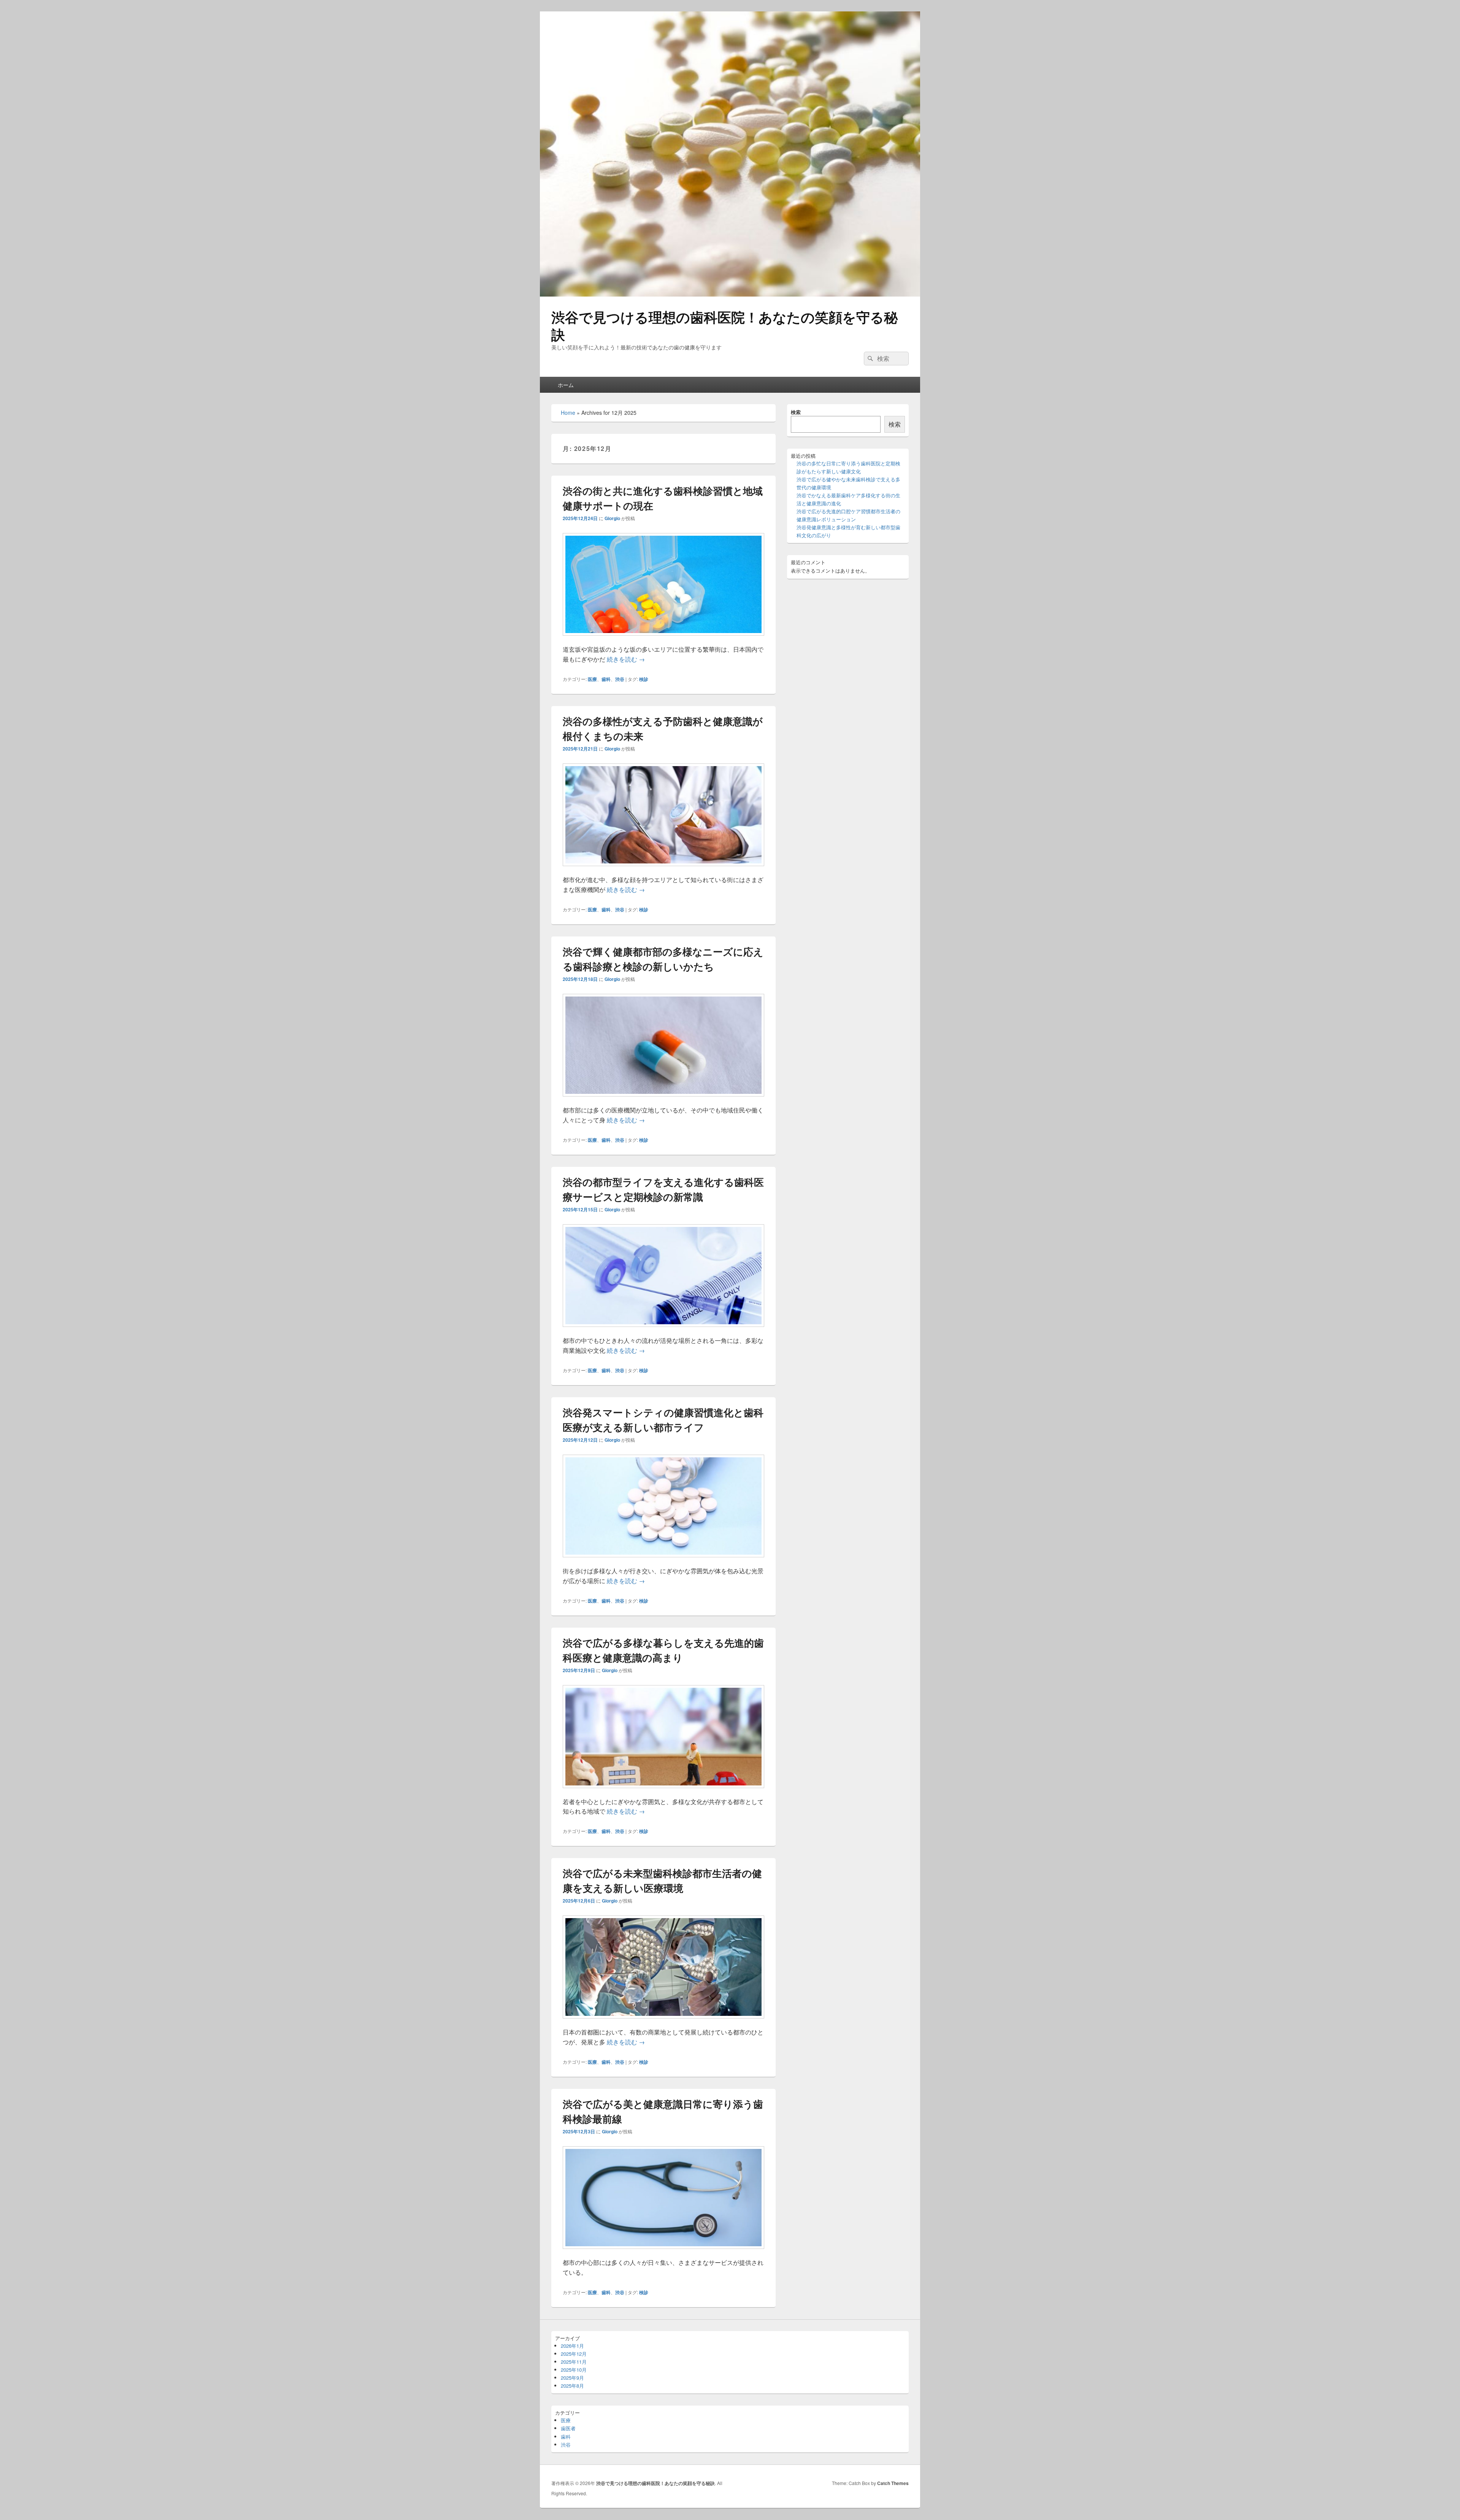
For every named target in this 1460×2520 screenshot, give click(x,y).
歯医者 (568, 2428)
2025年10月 (574, 2370)
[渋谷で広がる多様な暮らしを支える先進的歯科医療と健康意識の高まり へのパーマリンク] (663, 1792)
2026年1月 (572, 2346)
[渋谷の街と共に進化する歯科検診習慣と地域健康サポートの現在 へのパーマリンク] (663, 639)
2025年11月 (574, 2362)
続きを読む (626, 659)
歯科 (606, 679)
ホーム (566, 385)
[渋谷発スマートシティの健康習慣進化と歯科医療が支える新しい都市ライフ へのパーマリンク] (663, 1561)
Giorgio (612, 518)
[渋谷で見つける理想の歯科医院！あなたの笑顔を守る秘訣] (730, 294)
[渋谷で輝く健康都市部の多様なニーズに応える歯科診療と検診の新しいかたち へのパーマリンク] (663, 1100)
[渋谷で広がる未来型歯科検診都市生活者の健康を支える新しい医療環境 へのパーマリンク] (663, 2022)
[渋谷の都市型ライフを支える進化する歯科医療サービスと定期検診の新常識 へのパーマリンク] (663, 1331)
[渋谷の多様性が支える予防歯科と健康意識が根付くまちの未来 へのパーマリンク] (663, 870)
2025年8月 (572, 2386)
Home (568, 413)
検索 (796, 412)
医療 (592, 679)
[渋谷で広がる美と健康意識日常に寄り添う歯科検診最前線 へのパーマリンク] (663, 2253)
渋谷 (620, 679)
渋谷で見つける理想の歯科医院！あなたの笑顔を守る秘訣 (724, 325)
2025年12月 (574, 2354)
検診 (644, 679)
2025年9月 (572, 2378)
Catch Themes (893, 2483)
